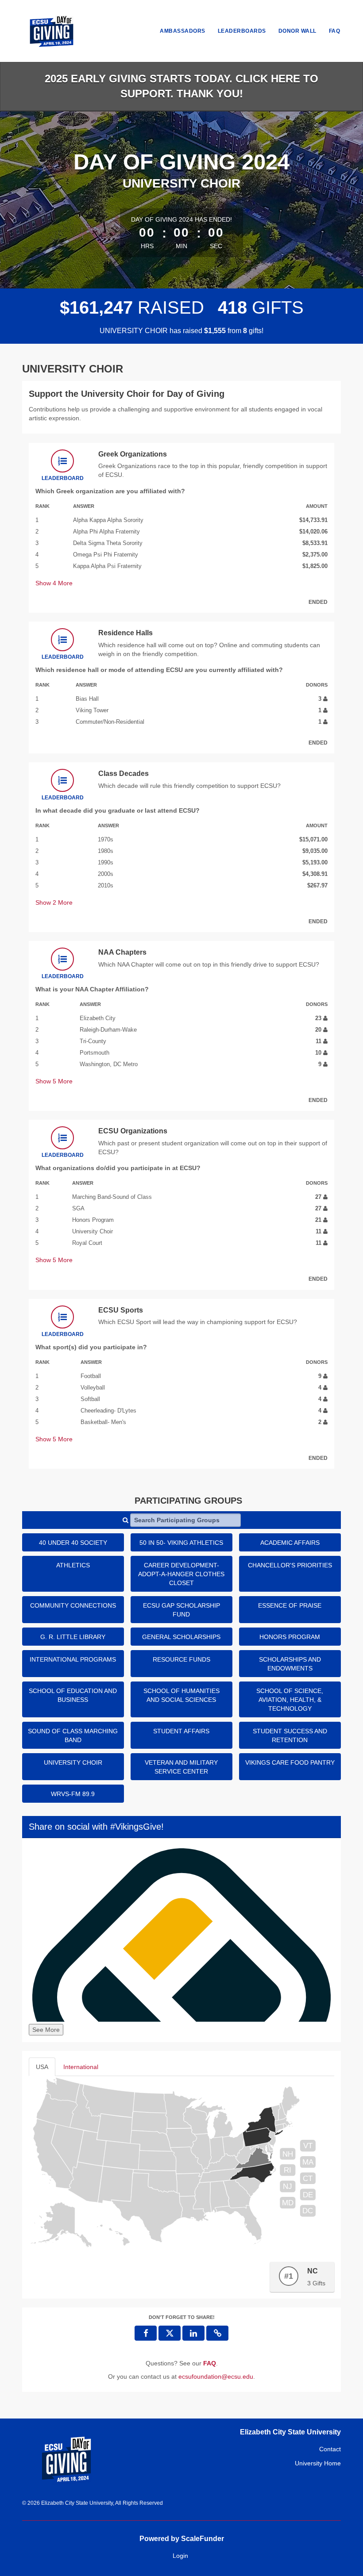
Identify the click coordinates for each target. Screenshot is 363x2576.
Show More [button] (54, 583)
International (81, 2067)
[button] (217, 2333)
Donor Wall (297, 31)
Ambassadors (183, 31)
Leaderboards (242, 31)
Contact (330, 2449)
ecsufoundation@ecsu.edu (216, 2376)
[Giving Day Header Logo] (52, 31)
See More (46, 2030)
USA (42, 2067)
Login (180, 2556)
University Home (318, 2463)
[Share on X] (170, 2333)
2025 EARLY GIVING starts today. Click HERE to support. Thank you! (181, 86)
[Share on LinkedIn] (193, 2333)
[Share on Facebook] (146, 2333)
